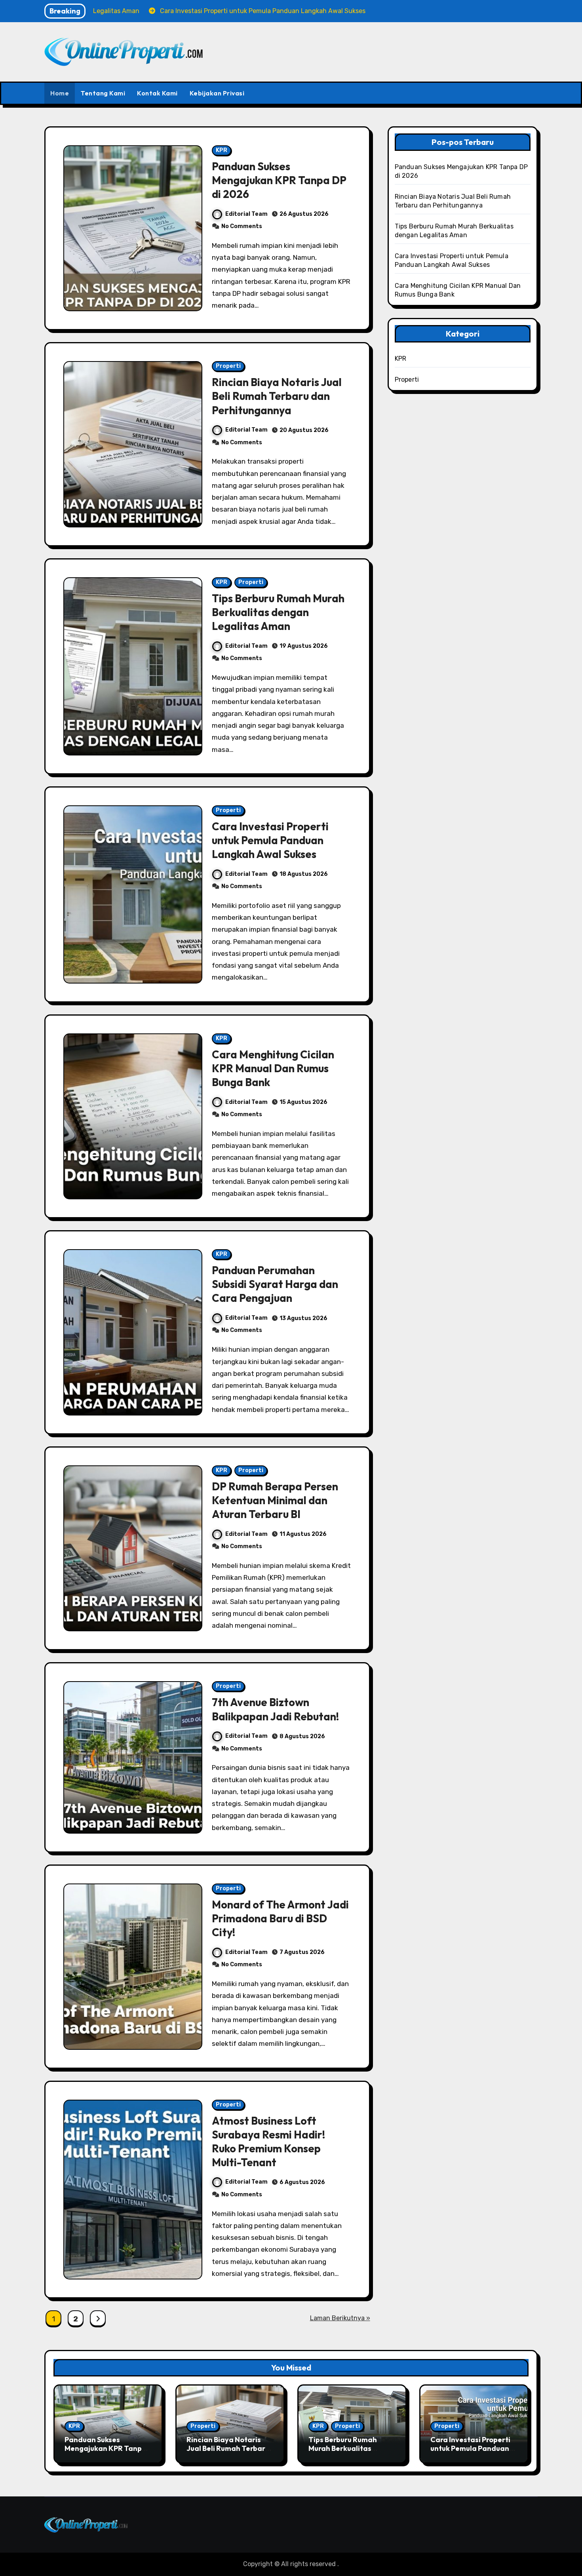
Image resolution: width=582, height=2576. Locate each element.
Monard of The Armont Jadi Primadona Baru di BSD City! (280, 1918)
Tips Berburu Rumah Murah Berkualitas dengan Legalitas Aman (278, 612)
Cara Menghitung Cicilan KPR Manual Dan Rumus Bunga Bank (273, 1068)
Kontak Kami (157, 93)
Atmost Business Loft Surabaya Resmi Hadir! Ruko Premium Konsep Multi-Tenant (268, 2141)
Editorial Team (246, 214)
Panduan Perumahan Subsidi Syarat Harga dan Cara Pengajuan (275, 1284)
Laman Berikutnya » (340, 2318)
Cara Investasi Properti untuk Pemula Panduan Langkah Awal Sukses (270, 840)
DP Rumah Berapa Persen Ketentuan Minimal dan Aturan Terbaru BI (275, 1500)
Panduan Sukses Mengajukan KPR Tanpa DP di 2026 (279, 180)
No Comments (242, 226)
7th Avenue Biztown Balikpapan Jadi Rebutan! (275, 1709)
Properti (228, 366)
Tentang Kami (103, 93)
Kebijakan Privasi (217, 93)
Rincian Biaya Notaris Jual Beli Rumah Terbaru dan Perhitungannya (277, 396)
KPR (222, 150)
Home (60, 93)
